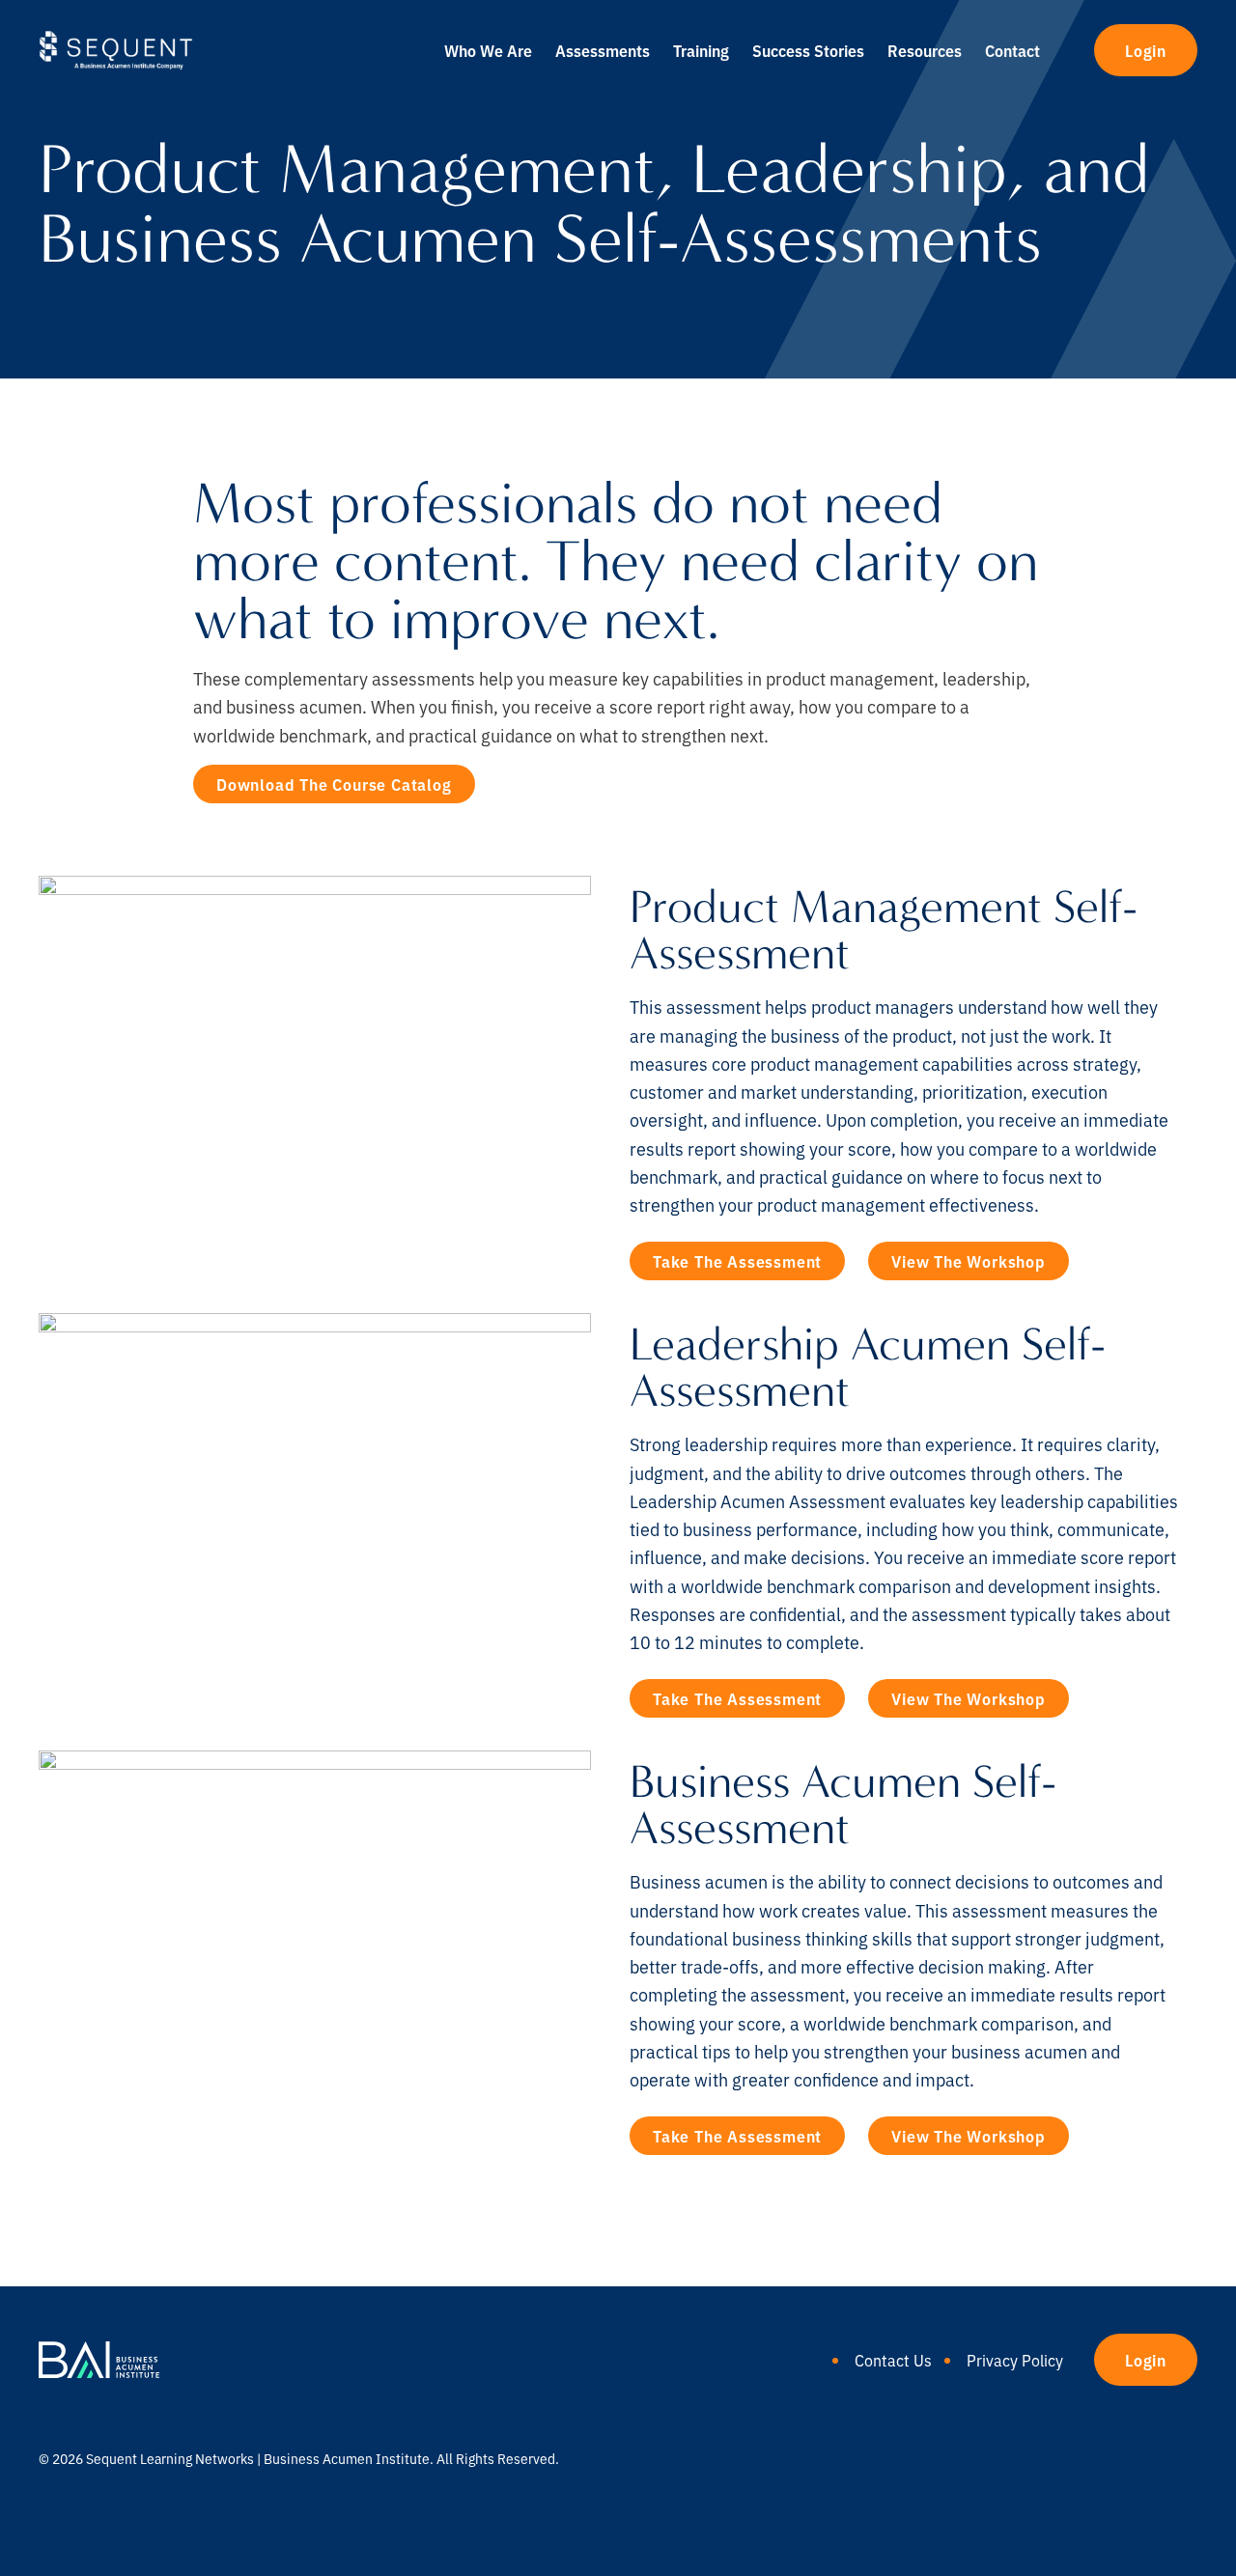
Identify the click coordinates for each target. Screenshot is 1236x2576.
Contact (1012, 50)
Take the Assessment (737, 1261)
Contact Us (893, 2360)
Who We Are (488, 50)
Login (1146, 50)
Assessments (603, 50)
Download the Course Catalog (334, 784)
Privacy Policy (1015, 2360)
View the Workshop (969, 1261)
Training (701, 50)
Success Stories (808, 50)
